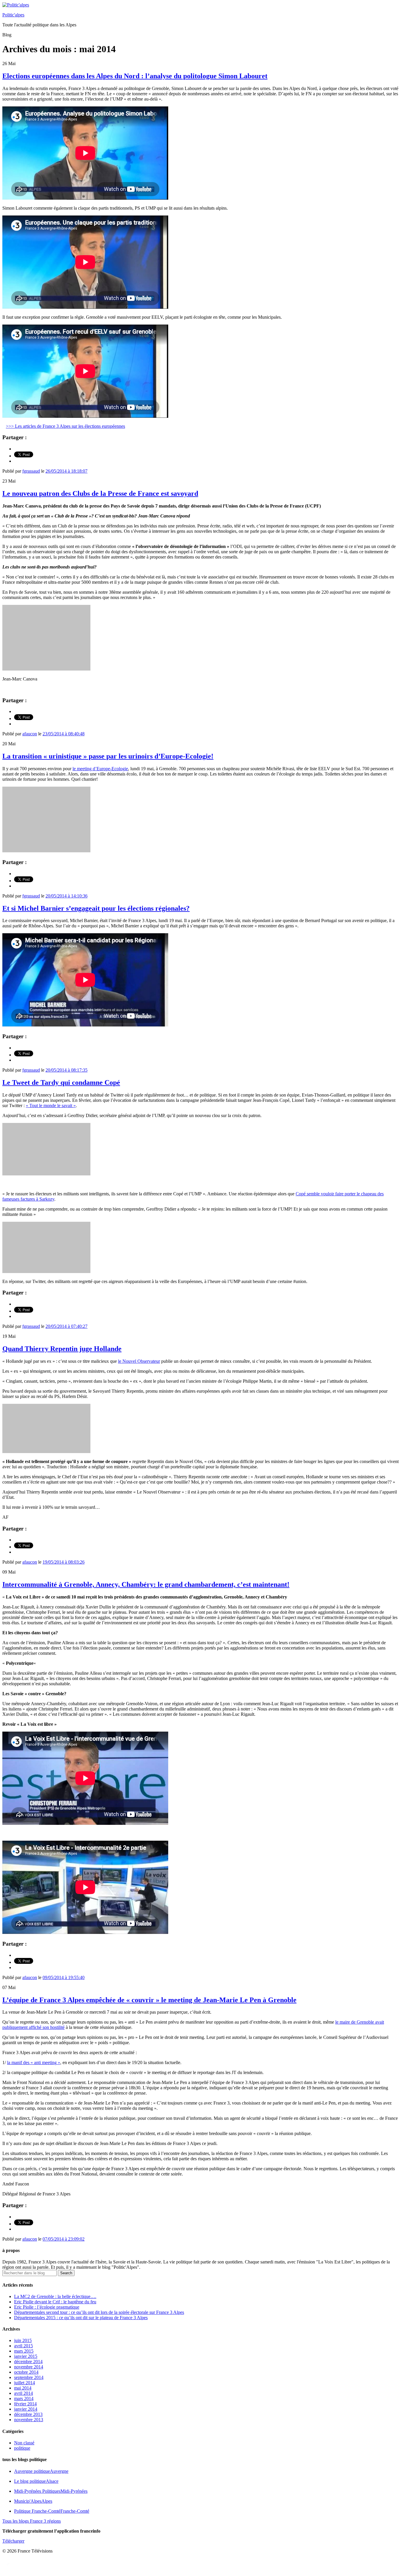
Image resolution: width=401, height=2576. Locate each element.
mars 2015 (24, 2351)
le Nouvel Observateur (139, 1361)
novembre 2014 (29, 2367)
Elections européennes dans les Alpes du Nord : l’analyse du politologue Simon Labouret (135, 76)
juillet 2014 (25, 2383)
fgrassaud (31, 471)
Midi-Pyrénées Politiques (51, 2491)
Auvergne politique (41, 2471)
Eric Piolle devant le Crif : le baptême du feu (55, 2302)
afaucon (30, 734)
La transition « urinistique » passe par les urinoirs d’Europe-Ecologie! (108, 756)
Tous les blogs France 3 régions (32, 2521)
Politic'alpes (13, 15)
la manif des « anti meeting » (34, 2062)
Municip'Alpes (33, 2501)
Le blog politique (36, 2481)
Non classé (24, 2443)
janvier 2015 (26, 2356)
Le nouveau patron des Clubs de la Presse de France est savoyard (100, 493)
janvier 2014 (26, 2409)
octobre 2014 (26, 2372)
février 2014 (25, 2404)
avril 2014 (23, 2393)
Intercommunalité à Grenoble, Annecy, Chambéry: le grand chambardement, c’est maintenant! (146, 1584)
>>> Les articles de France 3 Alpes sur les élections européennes (65, 426)
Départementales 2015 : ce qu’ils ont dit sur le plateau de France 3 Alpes (81, 2318)
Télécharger (13, 2541)
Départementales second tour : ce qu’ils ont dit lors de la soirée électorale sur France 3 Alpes (99, 2312)
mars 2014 (24, 2398)
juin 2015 (23, 2340)
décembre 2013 (28, 2414)
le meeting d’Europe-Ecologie (100, 769)
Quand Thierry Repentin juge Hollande (62, 1349)
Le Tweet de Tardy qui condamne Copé (61, 1082)
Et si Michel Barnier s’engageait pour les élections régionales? (96, 908)
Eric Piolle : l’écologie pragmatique (47, 2307)
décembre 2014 (28, 2362)
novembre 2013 (29, 2420)
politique (22, 2448)
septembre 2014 (29, 2377)
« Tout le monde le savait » (51, 1105)
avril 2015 (23, 2346)
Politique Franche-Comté (52, 2511)
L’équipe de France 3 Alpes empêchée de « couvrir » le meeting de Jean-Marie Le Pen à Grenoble (149, 2000)
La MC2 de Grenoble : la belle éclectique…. (55, 2296)
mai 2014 (23, 2388)
